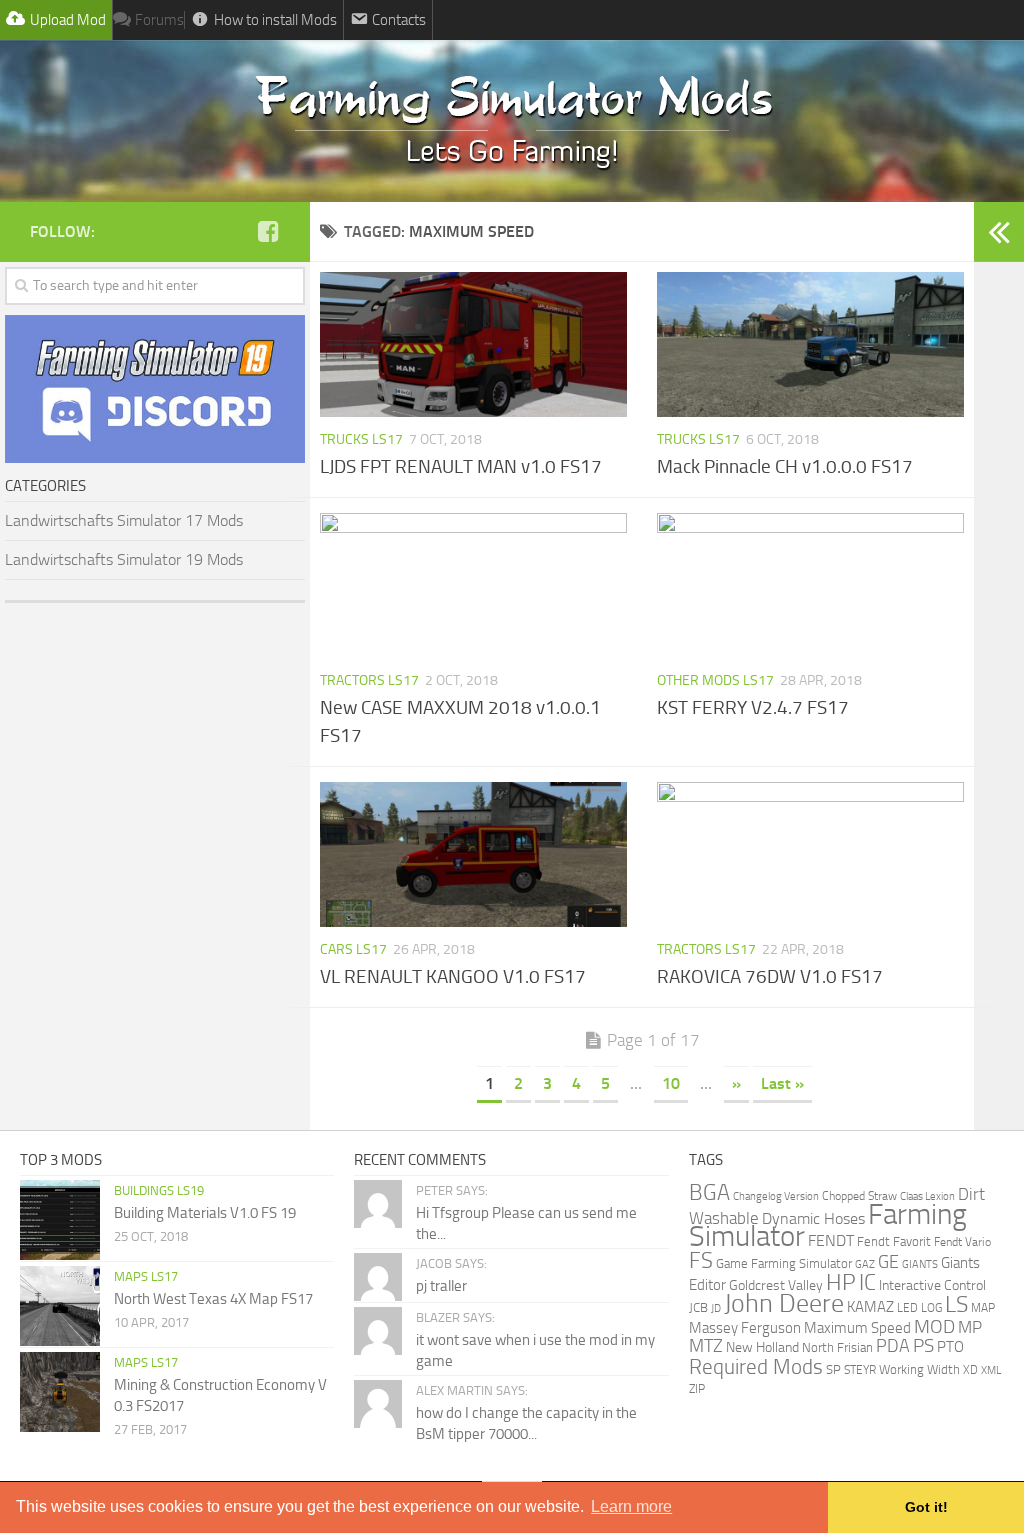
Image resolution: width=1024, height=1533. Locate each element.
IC (867, 1282)
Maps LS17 (146, 1276)
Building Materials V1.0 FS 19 (205, 1213)
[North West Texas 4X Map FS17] (60, 1306)
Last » (782, 1083)
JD (716, 1308)
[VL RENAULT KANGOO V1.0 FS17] (473, 854)
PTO (950, 1347)
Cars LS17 (353, 949)
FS (701, 1260)
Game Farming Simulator (784, 1263)
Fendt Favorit (894, 1241)
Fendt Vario (962, 1241)
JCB (698, 1307)
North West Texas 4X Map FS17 (213, 1299)
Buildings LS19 (159, 1190)
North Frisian (837, 1347)
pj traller (441, 1286)
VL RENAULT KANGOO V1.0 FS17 (453, 976)
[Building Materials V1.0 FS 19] (60, 1220)
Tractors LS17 (369, 680)
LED (907, 1308)
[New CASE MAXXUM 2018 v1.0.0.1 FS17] (473, 585)
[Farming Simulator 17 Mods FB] (268, 231)
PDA (893, 1346)
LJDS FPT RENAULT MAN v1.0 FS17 (461, 466)
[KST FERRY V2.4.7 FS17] (810, 585)
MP (970, 1327)
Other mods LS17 (715, 680)
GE (888, 1262)
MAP (983, 1308)
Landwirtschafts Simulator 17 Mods (124, 520)
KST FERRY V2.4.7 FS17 (753, 707)
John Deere (784, 1303)
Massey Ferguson (745, 1328)
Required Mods (756, 1367)
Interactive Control (932, 1285)
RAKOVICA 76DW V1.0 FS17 (770, 976)
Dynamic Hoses (813, 1219)
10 (671, 1083)
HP (841, 1282)
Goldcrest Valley (776, 1285)
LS (956, 1304)
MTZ (706, 1346)
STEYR (860, 1370)
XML (991, 1370)
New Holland (762, 1347)
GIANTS (920, 1264)
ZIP (697, 1388)
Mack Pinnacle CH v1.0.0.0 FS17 (785, 466)
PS (923, 1346)
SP (833, 1369)
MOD (934, 1327)
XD (970, 1370)
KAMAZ (870, 1307)
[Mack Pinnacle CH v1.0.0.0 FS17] (810, 344)
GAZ (865, 1264)
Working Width (919, 1369)
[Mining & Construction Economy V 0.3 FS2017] (60, 1392)
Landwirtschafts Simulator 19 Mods (124, 559)
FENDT (831, 1241)
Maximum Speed (857, 1328)
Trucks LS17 (361, 439)
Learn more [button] (631, 1506)
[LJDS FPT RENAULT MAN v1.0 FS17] (473, 344)
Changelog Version (776, 1196)
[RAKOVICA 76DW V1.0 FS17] (810, 854)
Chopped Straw (859, 1196)
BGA (709, 1192)
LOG (931, 1308)
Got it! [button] (926, 1507)
